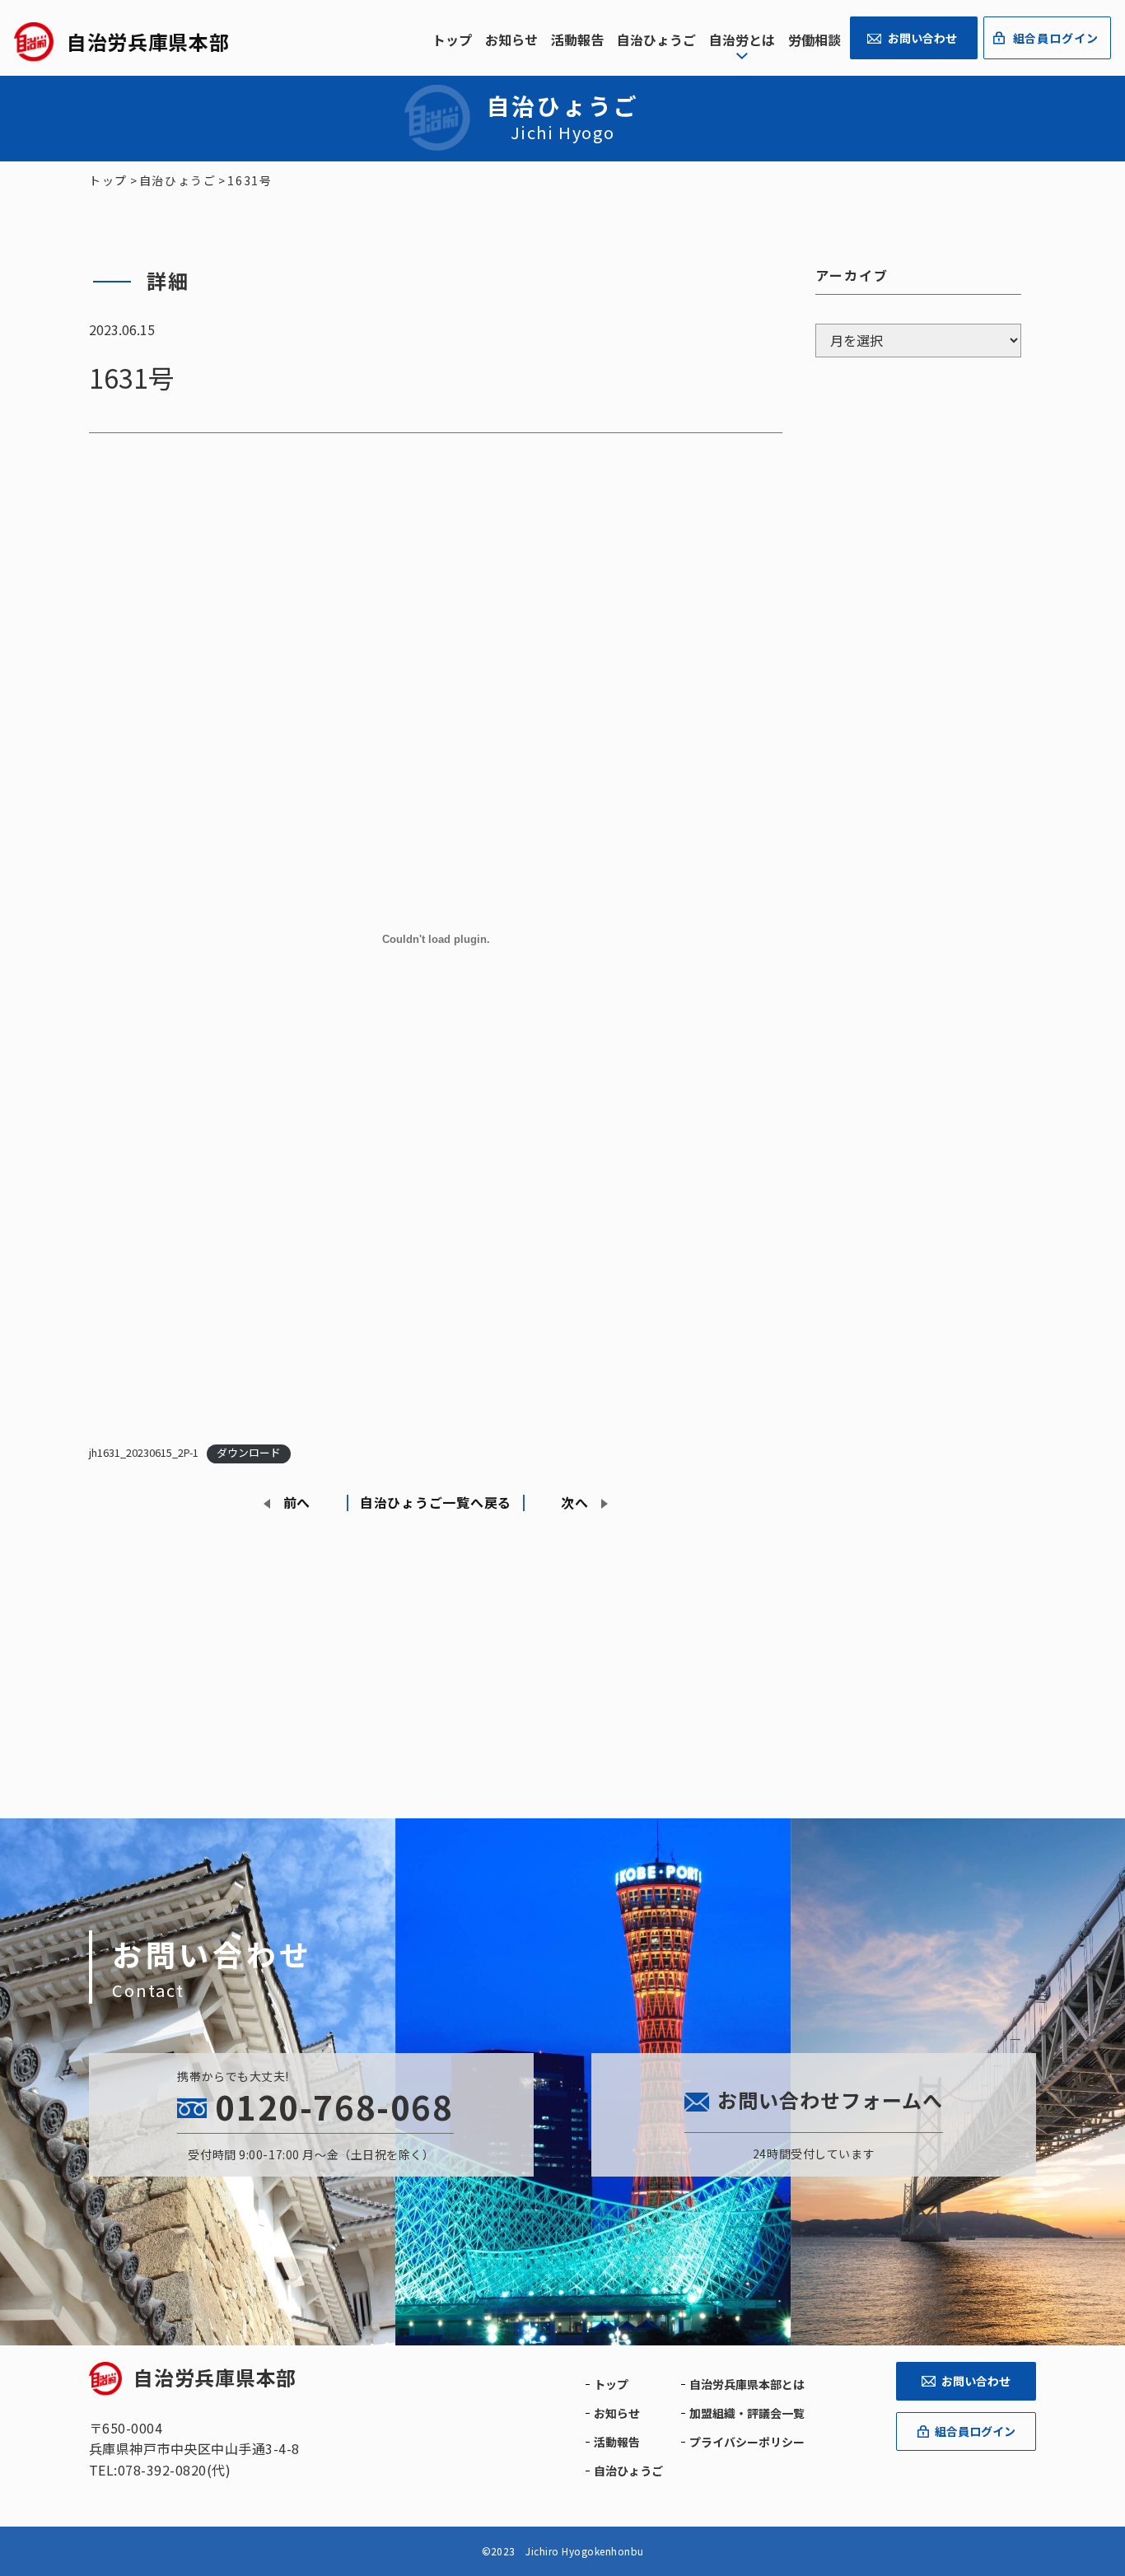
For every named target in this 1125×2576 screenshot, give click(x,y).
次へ (574, 1502)
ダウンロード (249, 1452)
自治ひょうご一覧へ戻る (436, 1502)
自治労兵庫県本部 (215, 2377)
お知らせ (511, 40)
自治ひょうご (656, 40)
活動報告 (577, 40)
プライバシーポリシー (747, 2442)
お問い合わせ (922, 38)
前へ (297, 1502)
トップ (452, 40)
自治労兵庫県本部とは (747, 2384)
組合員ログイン (1056, 38)
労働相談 (815, 40)
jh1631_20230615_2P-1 (144, 1452)
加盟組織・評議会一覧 (747, 2413)
